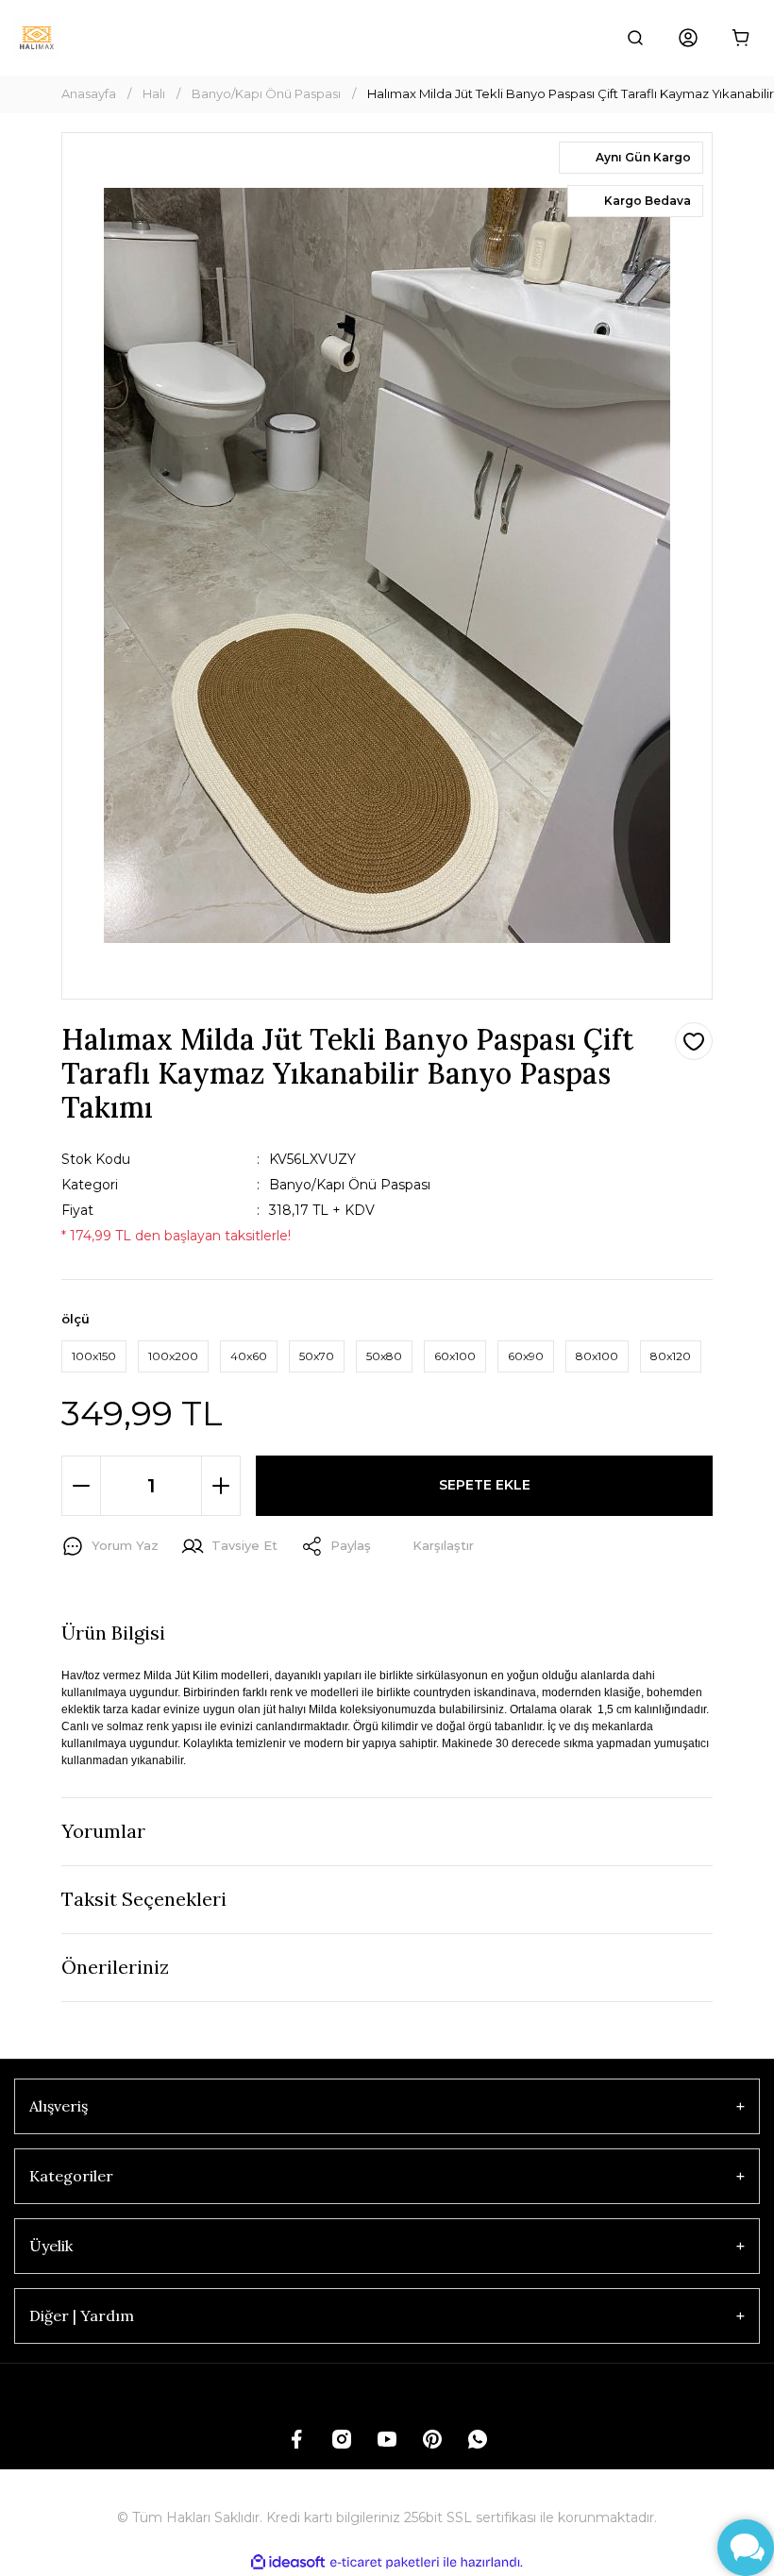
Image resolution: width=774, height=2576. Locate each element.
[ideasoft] (288, 2562)
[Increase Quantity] (221, 1486)
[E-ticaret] (385, 2563)
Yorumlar (103, 1831)
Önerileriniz (115, 1967)
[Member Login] (688, 38)
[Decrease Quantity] (81, 1486)
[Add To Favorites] (694, 1041)
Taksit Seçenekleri (144, 1899)
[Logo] (37, 38)
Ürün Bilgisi (113, 1633)
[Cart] (741, 38)
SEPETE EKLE (485, 1485)
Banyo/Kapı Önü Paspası (350, 1185)
